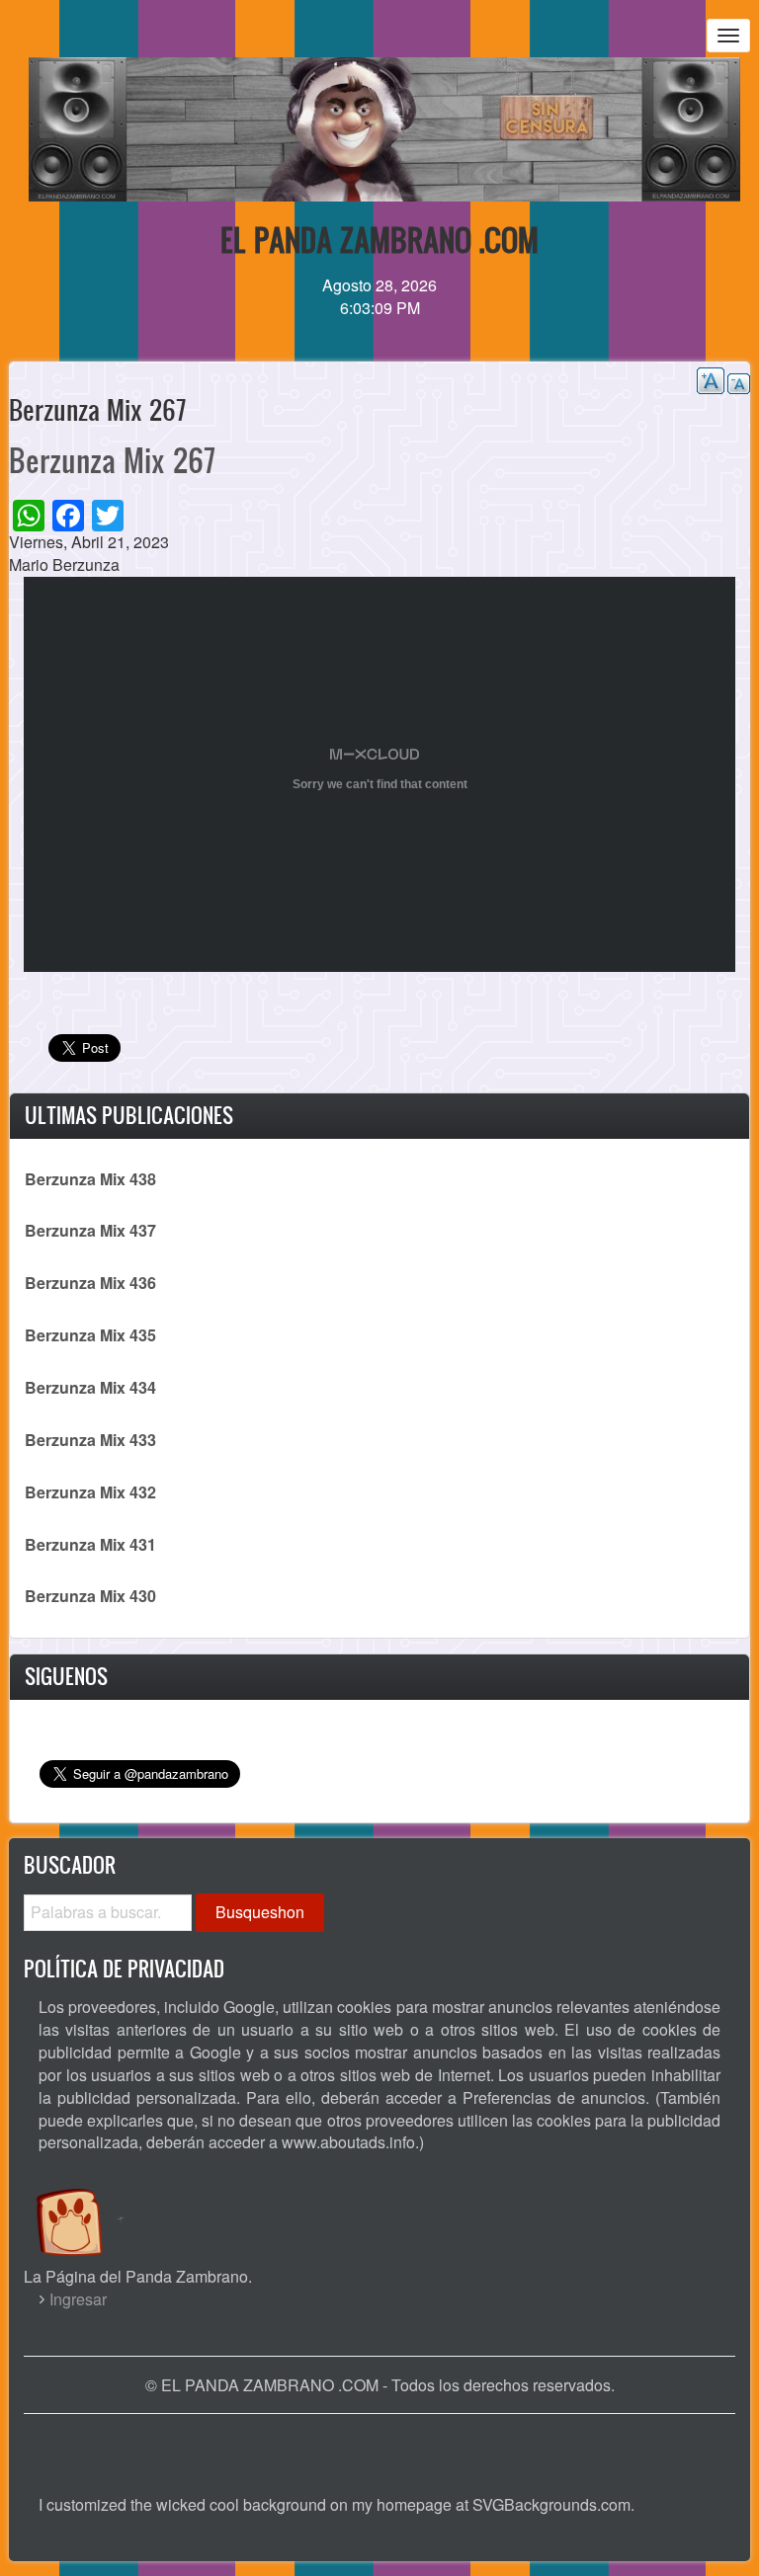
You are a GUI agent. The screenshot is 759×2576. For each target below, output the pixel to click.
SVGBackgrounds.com (551, 2504)
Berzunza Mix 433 (90, 1440)
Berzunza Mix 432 (90, 1492)
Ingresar (78, 2299)
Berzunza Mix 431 (90, 1544)
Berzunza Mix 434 (90, 1387)
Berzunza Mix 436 (90, 1283)
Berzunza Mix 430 (90, 1596)
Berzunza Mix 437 (90, 1230)
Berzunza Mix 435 (90, 1335)
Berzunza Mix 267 (112, 460)
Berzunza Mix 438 (90, 1179)
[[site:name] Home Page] (379, 2444)
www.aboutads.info (348, 2142)
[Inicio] (90, 2203)
